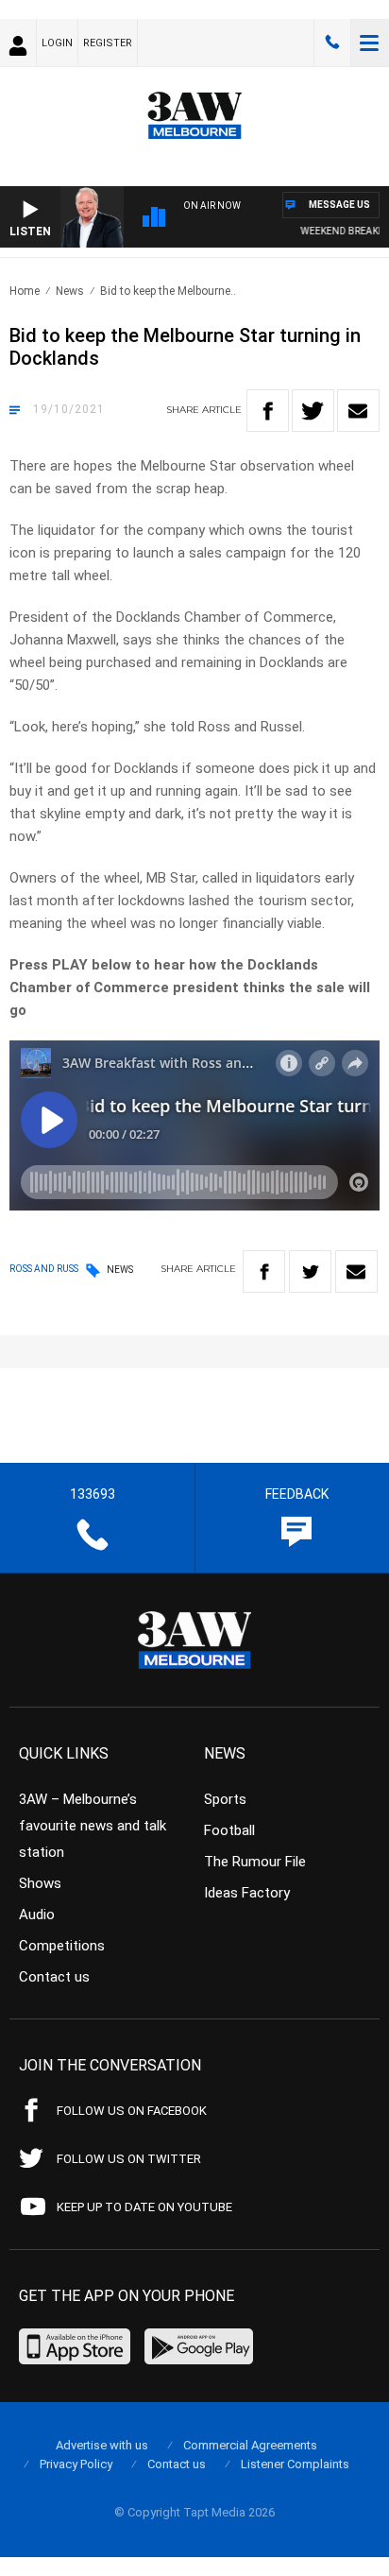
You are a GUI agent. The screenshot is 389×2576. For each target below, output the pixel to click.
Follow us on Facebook (132, 2111)
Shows (40, 1883)
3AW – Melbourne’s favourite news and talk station (93, 1826)
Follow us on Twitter (129, 2159)
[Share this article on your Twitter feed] (313, 411)
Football (229, 1830)
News (70, 291)
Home (25, 291)
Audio (37, 1915)
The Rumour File (255, 1862)
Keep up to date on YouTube (144, 2207)
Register (108, 43)
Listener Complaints (295, 2464)
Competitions (62, 1946)
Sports (225, 1799)
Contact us (54, 1977)
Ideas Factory (247, 1893)
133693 (332, 43)
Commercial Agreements (250, 2445)
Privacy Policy (76, 2464)
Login (57, 43)
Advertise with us (102, 2445)
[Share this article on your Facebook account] (268, 411)
